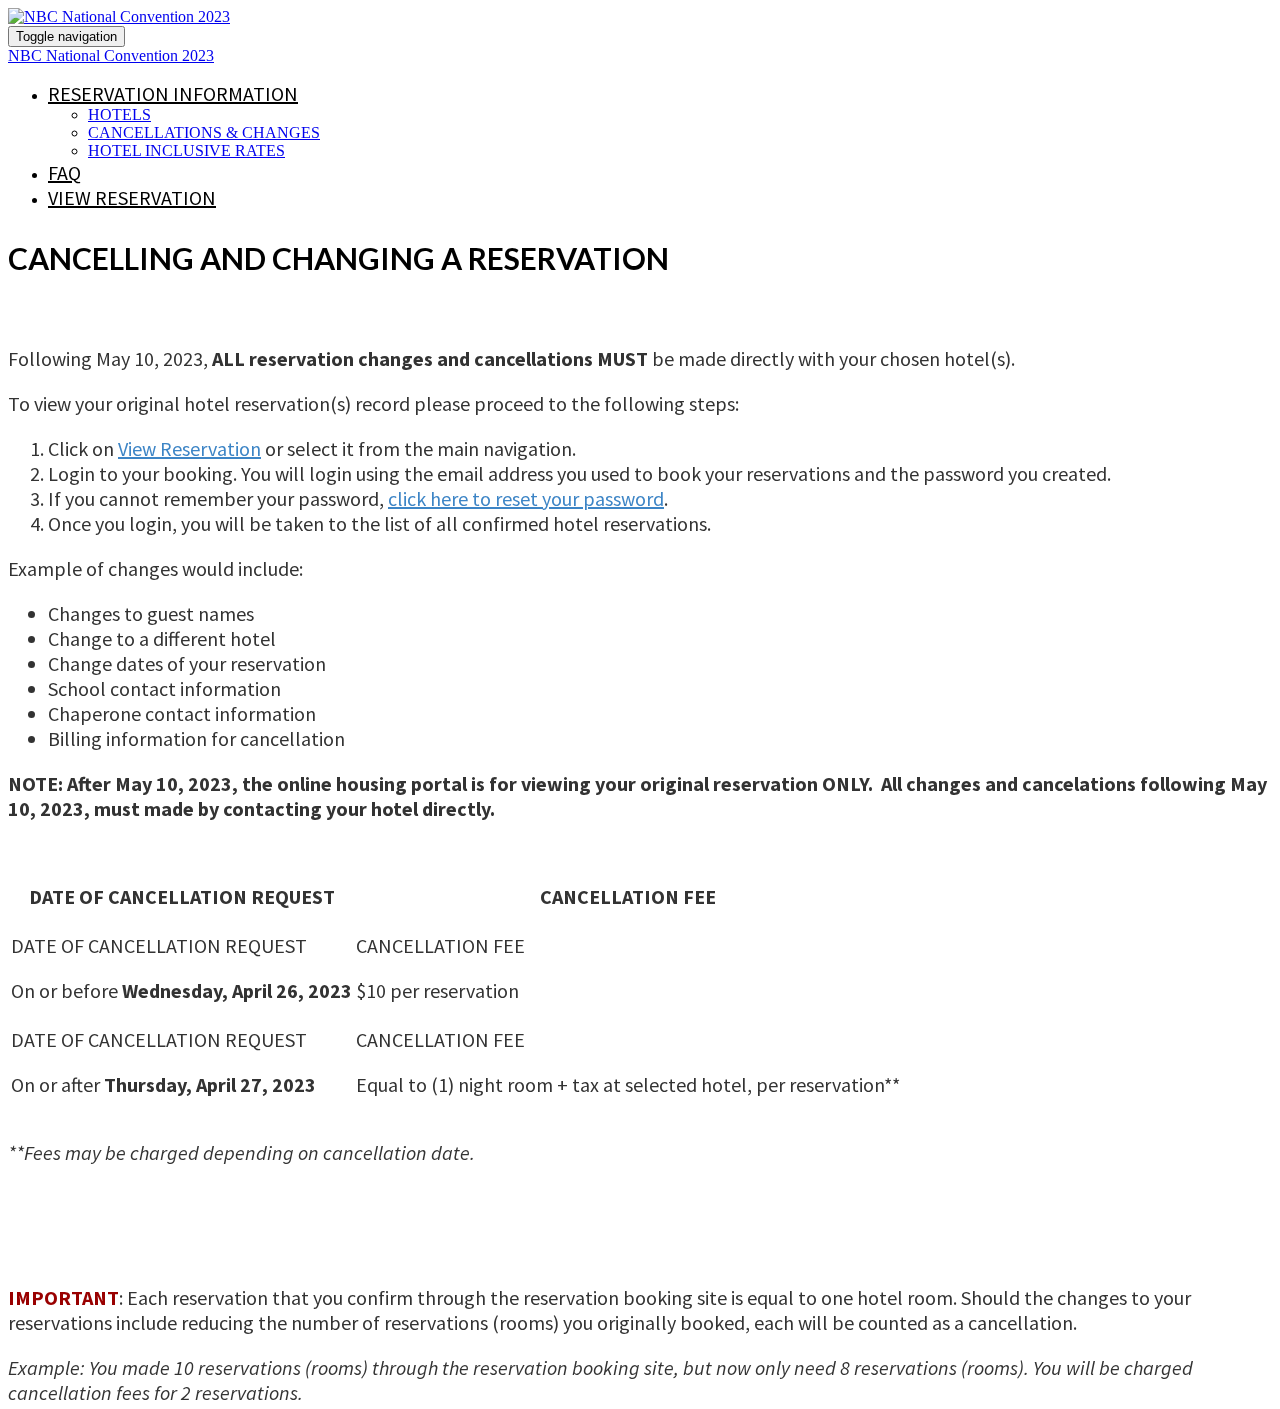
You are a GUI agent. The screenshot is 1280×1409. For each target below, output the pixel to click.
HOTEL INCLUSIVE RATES (186, 150)
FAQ (64, 172)
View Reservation (132, 197)
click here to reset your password (526, 498)
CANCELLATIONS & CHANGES (204, 132)
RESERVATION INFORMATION (173, 93)
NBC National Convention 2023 (111, 55)
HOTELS (119, 114)
